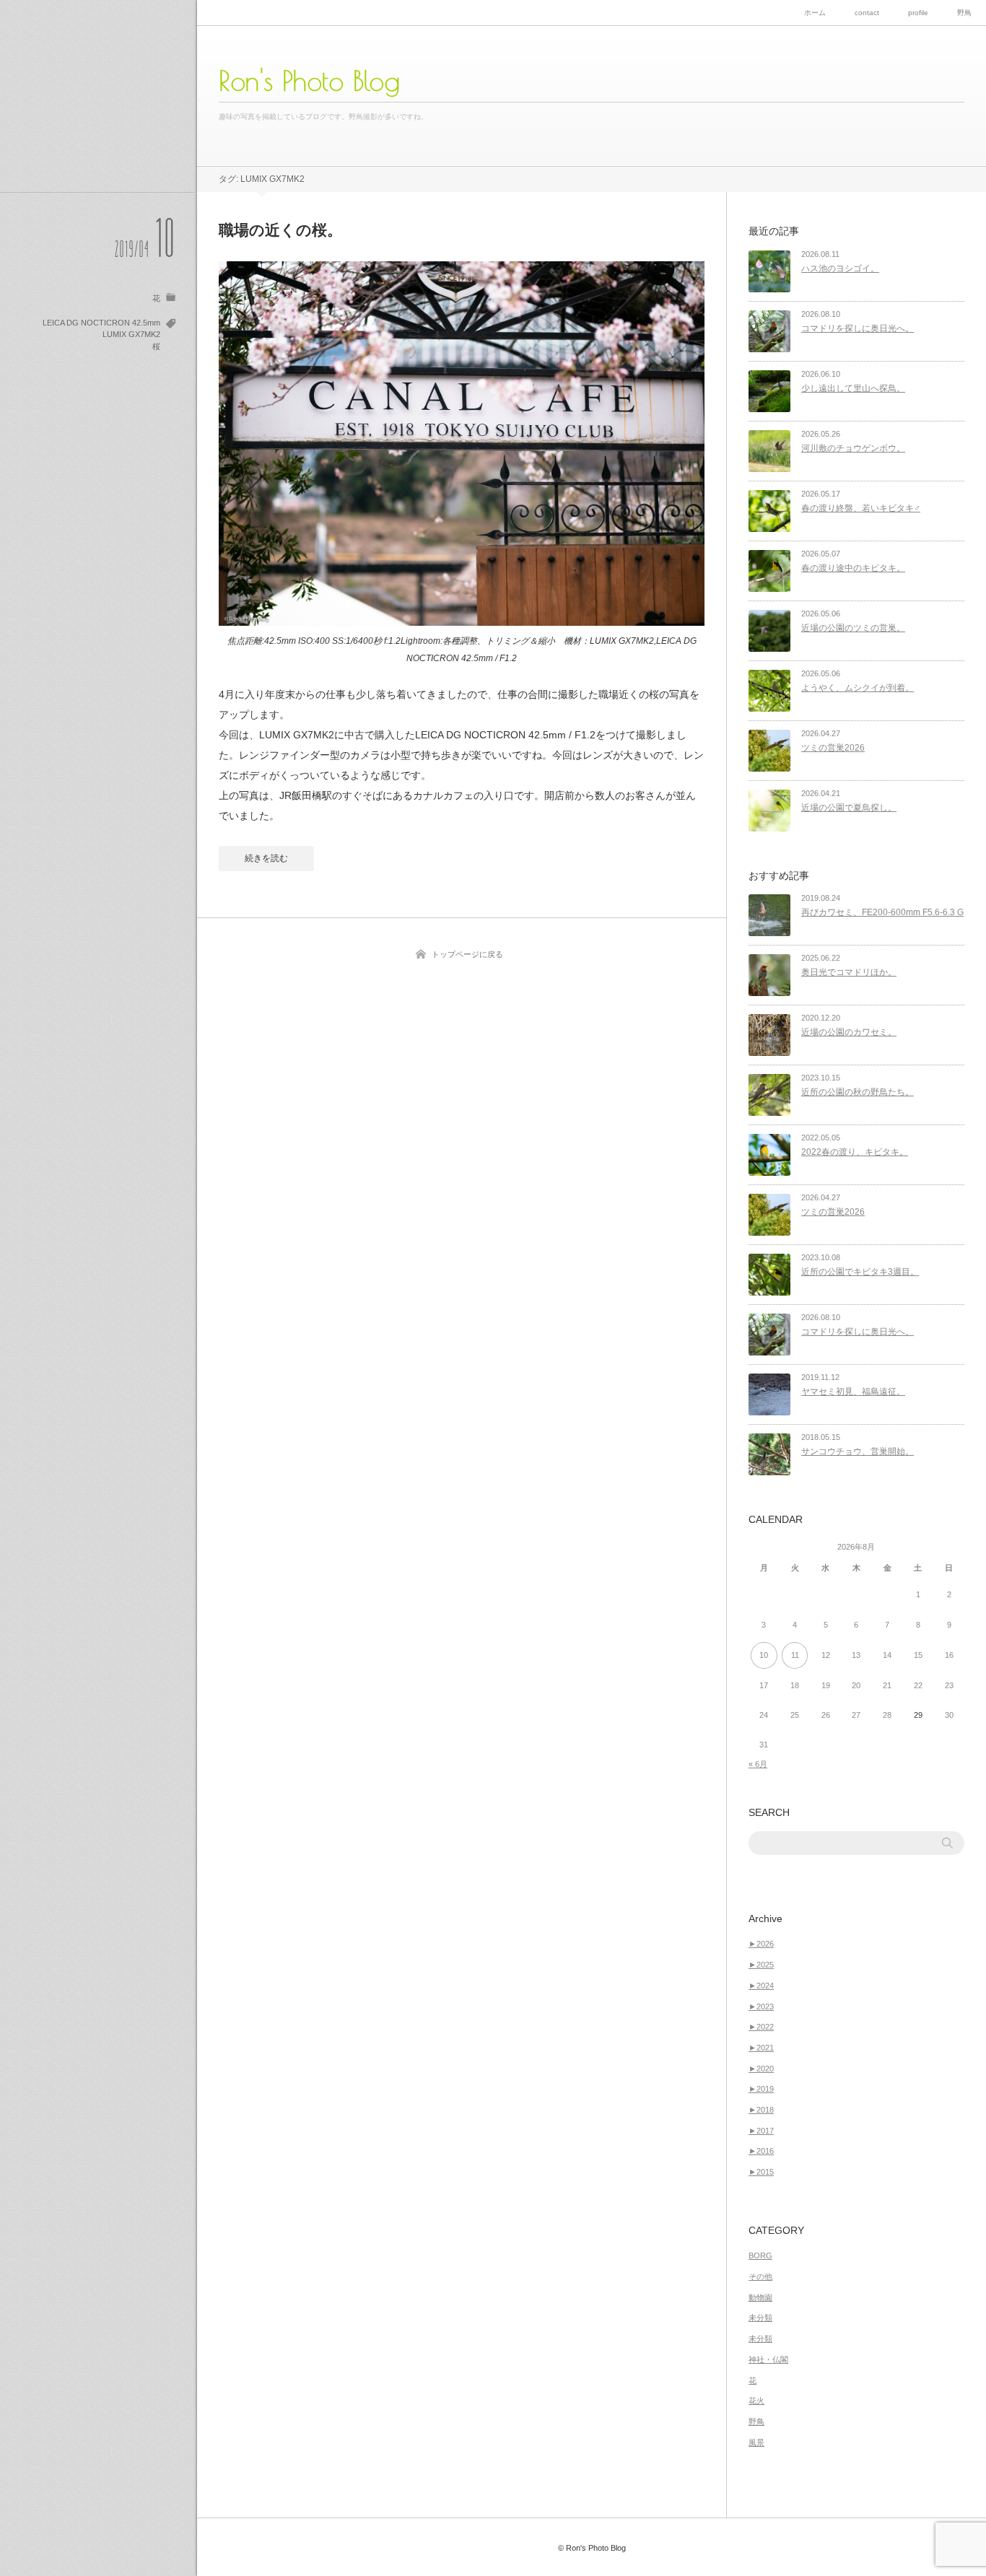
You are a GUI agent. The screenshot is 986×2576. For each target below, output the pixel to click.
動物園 (760, 2297)
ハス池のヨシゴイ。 (840, 268)
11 (795, 1655)
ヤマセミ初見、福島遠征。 (853, 1392)
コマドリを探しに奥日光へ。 (858, 328)
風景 (756, 2442)
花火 (756, 2401)
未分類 (760, 2318)
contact (867, 13)
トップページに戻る (467, 954)
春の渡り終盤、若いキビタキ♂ (861, 508)
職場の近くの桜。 (280, 230)
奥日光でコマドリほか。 (849, 972)
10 (764, 1655)
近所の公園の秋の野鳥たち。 (858, 1092)
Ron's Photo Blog (309, 81)
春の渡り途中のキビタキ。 (853, 568)
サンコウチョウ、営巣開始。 (858, 1451)
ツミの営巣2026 (833, 748)
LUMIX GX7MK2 (131, 334)
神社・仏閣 (768, 2359)
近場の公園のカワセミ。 (849, 1032)
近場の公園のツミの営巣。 (853, 628)
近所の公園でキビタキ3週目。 (860, 1272)
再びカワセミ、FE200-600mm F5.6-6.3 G (882, 912)
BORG (760, 2256)
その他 (760, 2276)
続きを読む (266, 858)
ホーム (815, 13)
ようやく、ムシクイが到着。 (858, 688)
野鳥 (964, 13)
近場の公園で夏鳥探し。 (849, 808)
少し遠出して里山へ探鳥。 (853, 388)
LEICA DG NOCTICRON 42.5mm (101, 323)
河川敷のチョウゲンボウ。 (853, 448)
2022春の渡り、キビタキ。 (855, 1152)
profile (918, 13)
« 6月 (758, 1764)
